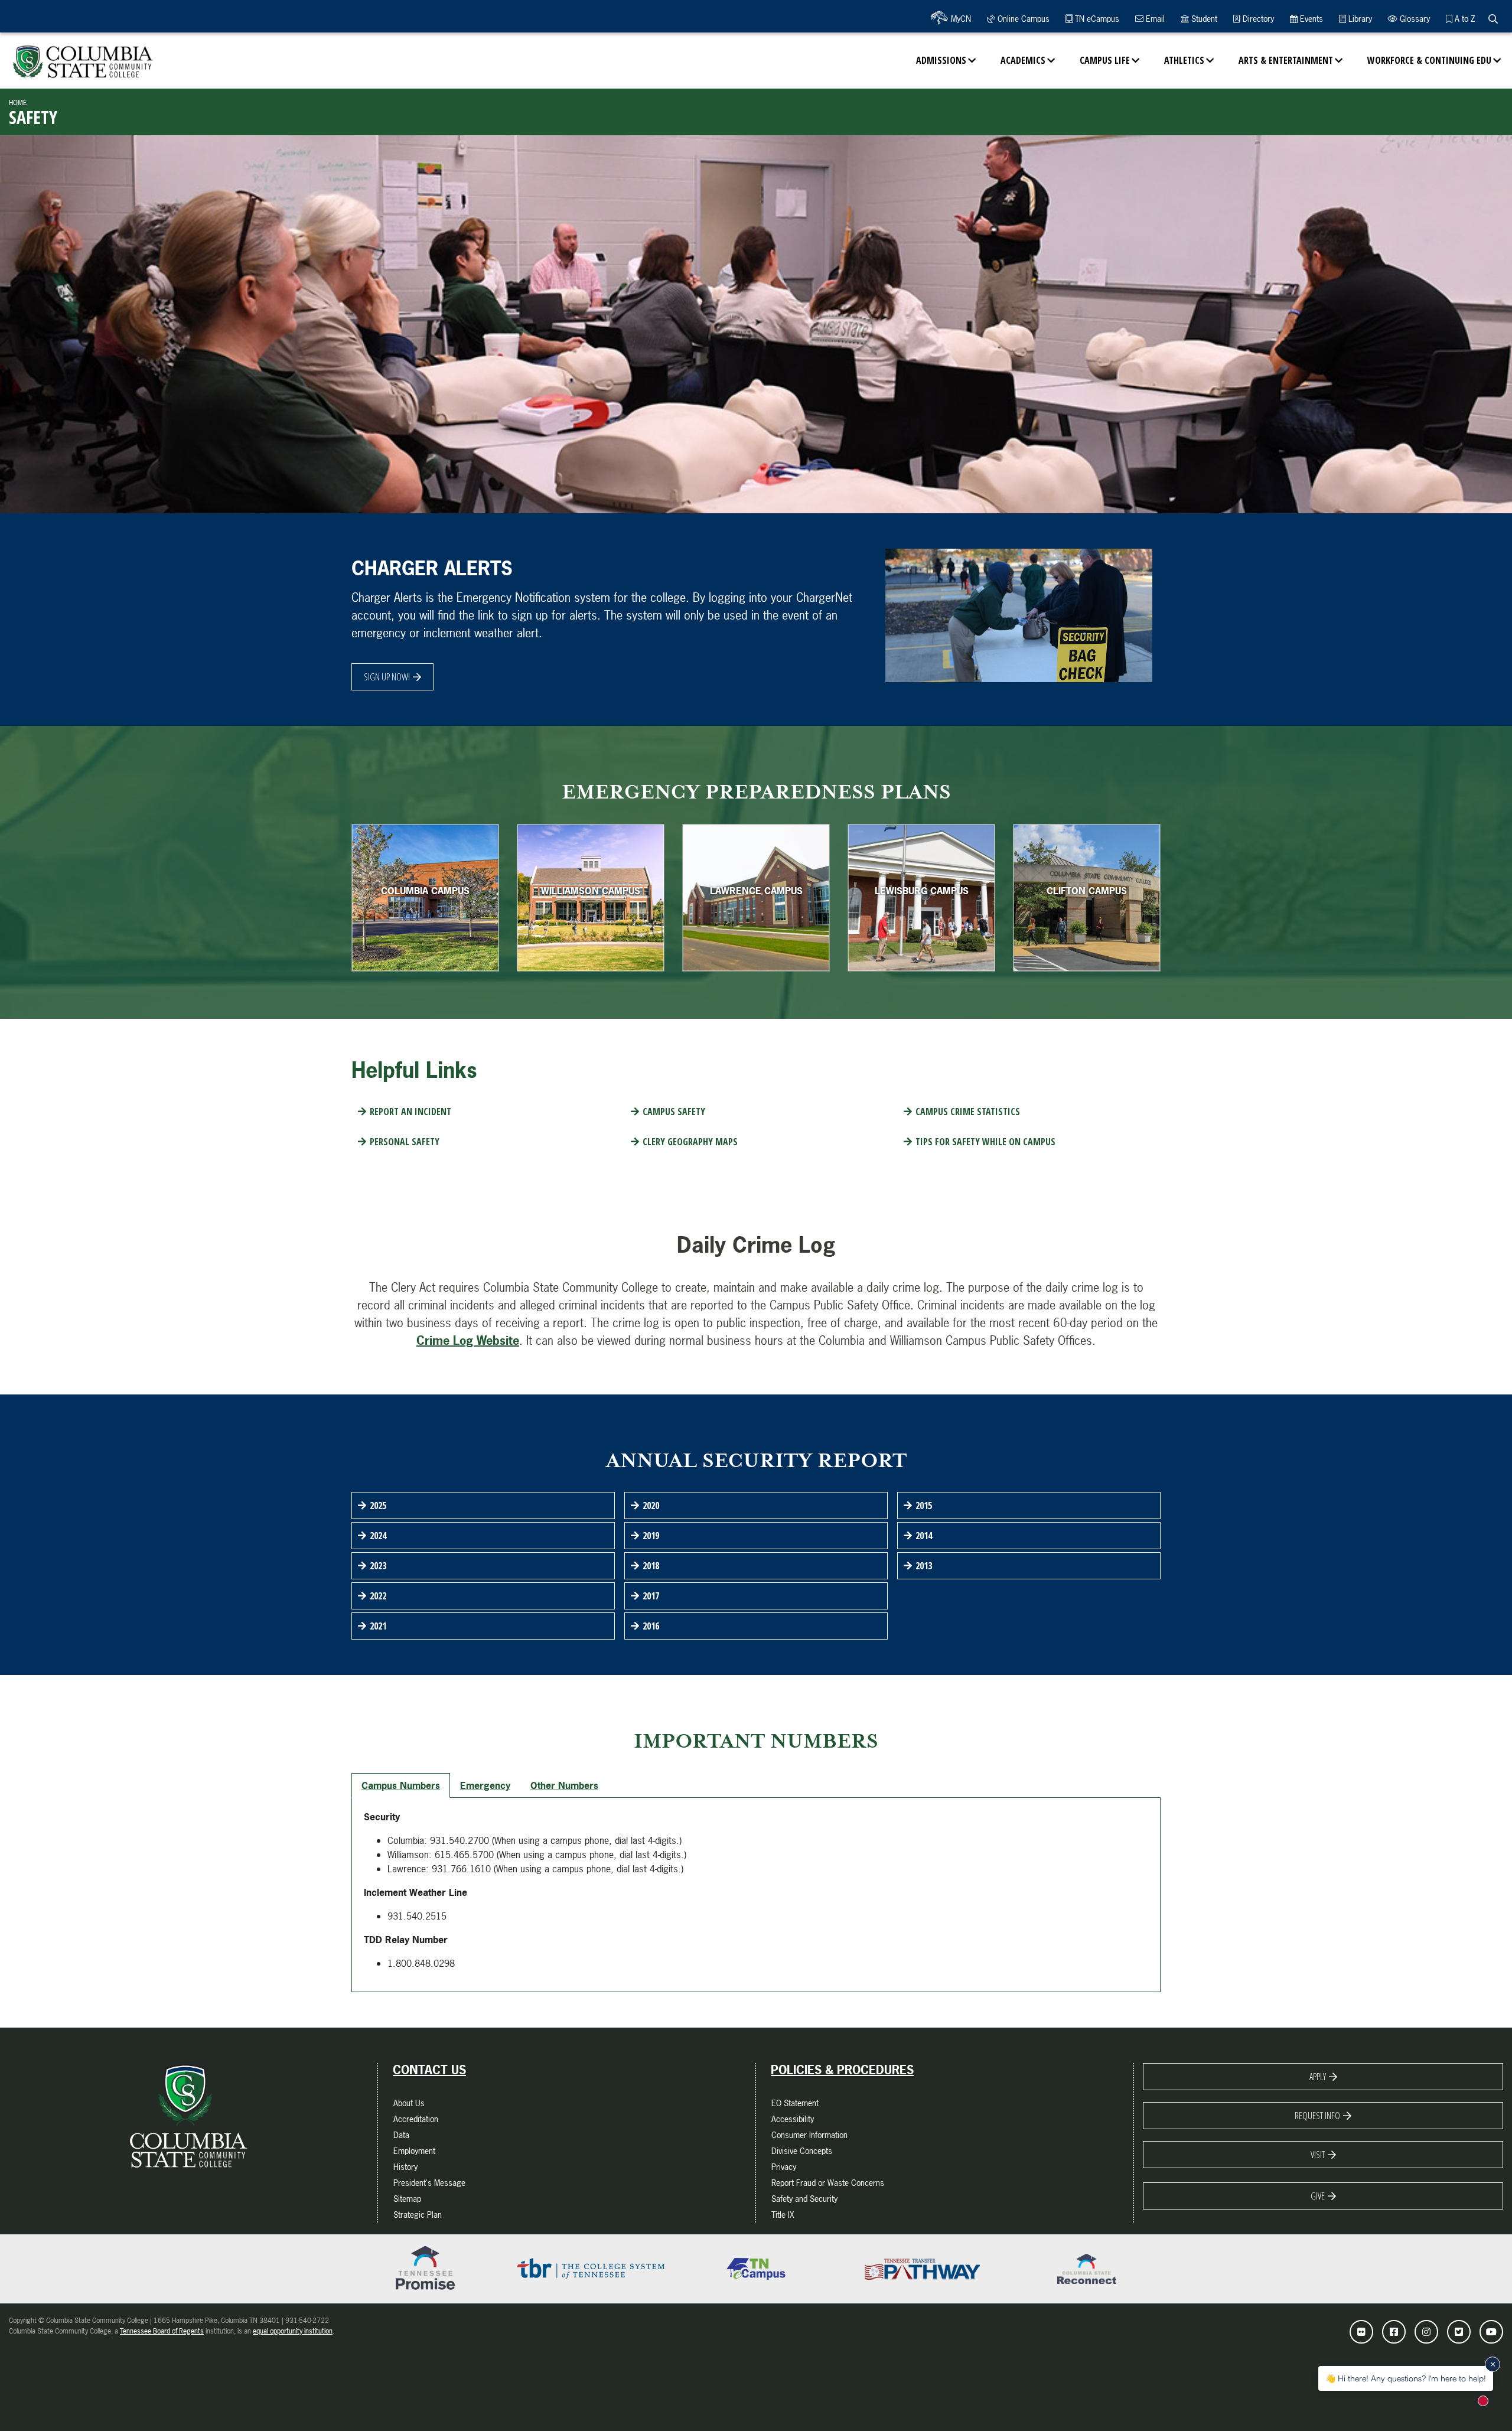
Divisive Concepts (802, 2151)
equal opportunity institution (293, 2331)
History (405, 2167)
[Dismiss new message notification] (1493, 2364)
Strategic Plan (418, 2215)
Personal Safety (405, 1142)
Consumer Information (809, 2135)
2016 (651, 1626)
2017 (651, 1596)
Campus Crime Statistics (968, 1112)
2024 (378, 1536)
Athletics (1184, 60)
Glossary (1414, 19)
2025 (378, 1505)
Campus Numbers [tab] (401, 1785)
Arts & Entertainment (1286, 60)
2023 (378, 1566)
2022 (378, 1596)
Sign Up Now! (387, 677)
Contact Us (429, 2070)
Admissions (941, 60)
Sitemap (407, 2199)
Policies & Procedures (842, 2070)
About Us (409, 2103)
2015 (924, 1505)
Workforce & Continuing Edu (1429, 60)
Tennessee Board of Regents (162, 2331)
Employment (414, 2151)
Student (1203, 19)
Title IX (783, 2215)
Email (1154, 19)
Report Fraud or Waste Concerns (828, 2183)
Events (1310, 19)
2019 (651, 1536)
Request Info (1317, 2116)
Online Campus (1022, 19)
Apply (1318, 2077)
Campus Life (1105, 60)
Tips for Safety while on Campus (985, 1142)
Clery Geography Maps (690, 1142)
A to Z (1464, 19)
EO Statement (795, 2103)
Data (401, 2135)
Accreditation (416, 2119)
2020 (651, 1505)
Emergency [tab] (485, 1785)
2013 (924, 1566)
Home (18, 103)
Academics (1023, 60)
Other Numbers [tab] (564, 1785)
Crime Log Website (468, 1340)
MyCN (960, 19)
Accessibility (793, 2119)
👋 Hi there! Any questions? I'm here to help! (1406, 2378)
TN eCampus (1096, 19)
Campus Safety (674, 1112)
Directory (1257, 19)
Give (1318, 2196)
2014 (924, 1536)
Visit (1318, 2155)
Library (1359, 19)
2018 (651, 1566)
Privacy (784, 2167)
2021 (378, 1626)
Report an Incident (410, 1112)
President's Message (429, 2183)
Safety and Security (804, 2199)
